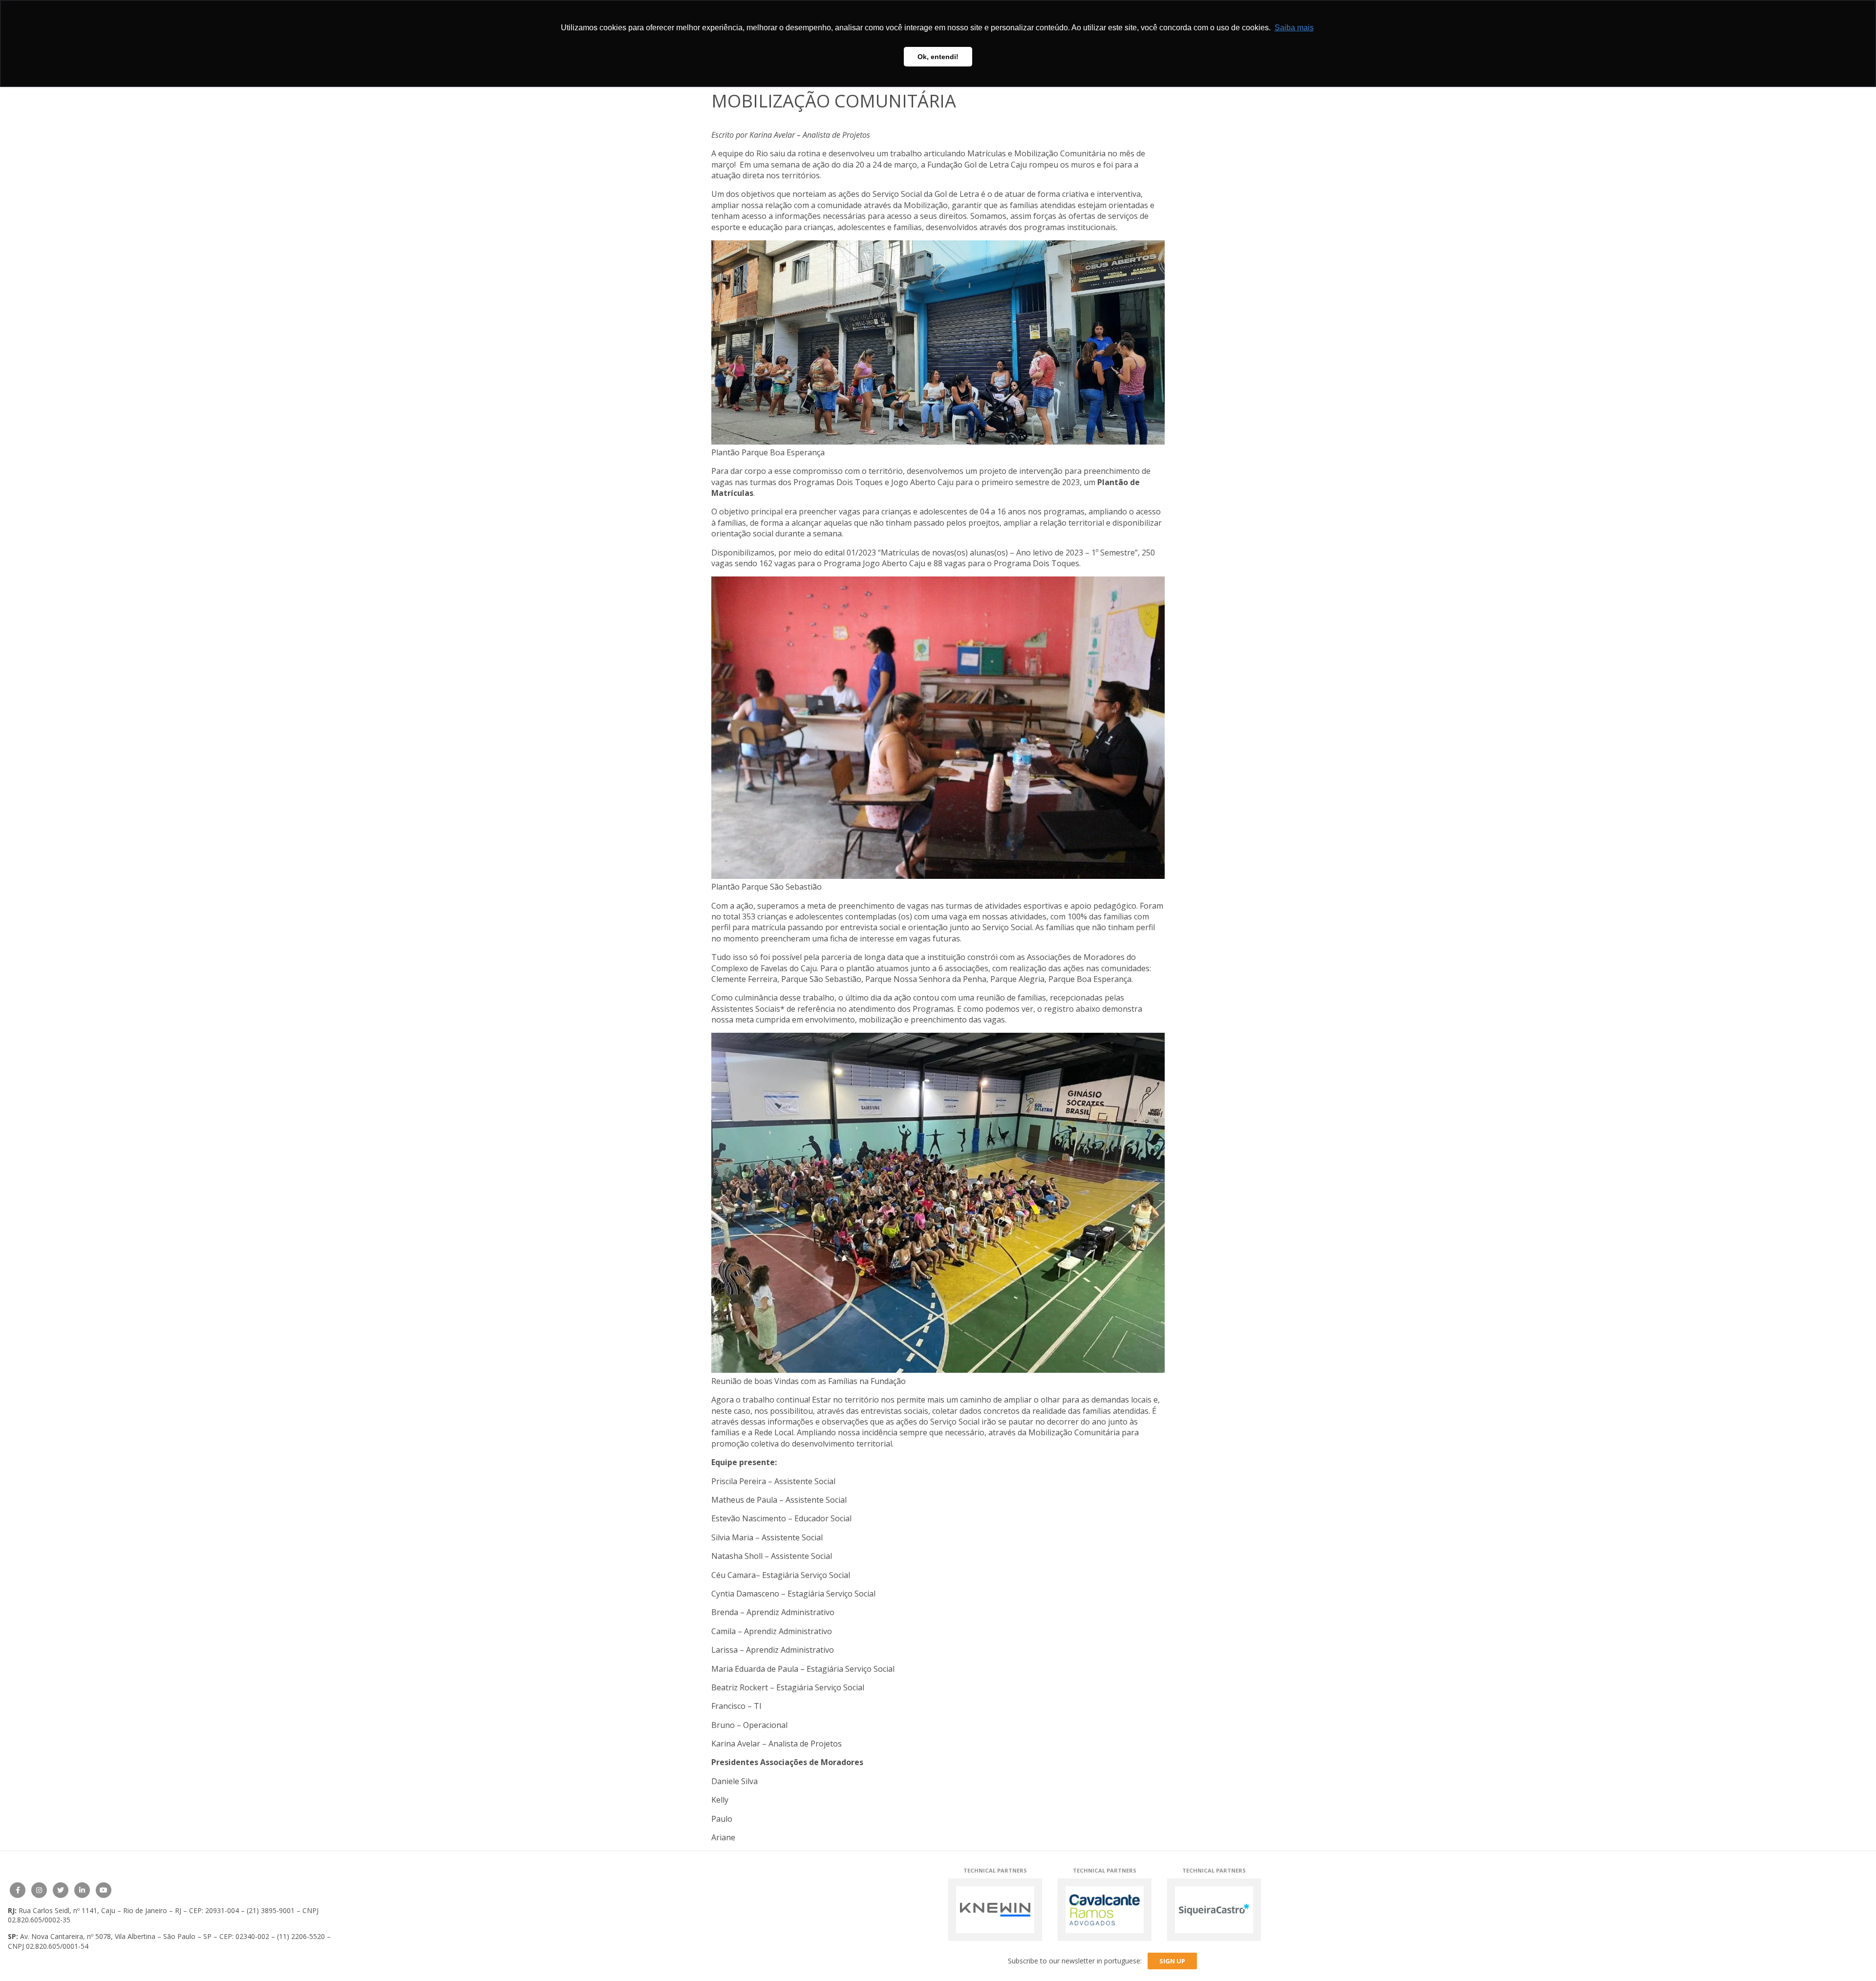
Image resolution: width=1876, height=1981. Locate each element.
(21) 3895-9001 (271, 1910)
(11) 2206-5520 (301, 1936)
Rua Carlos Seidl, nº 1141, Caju (67, 1910)
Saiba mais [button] (1294, 28)
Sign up (1172, 1961)
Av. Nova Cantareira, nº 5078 (65, 1936)
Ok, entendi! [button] (938, 57)
